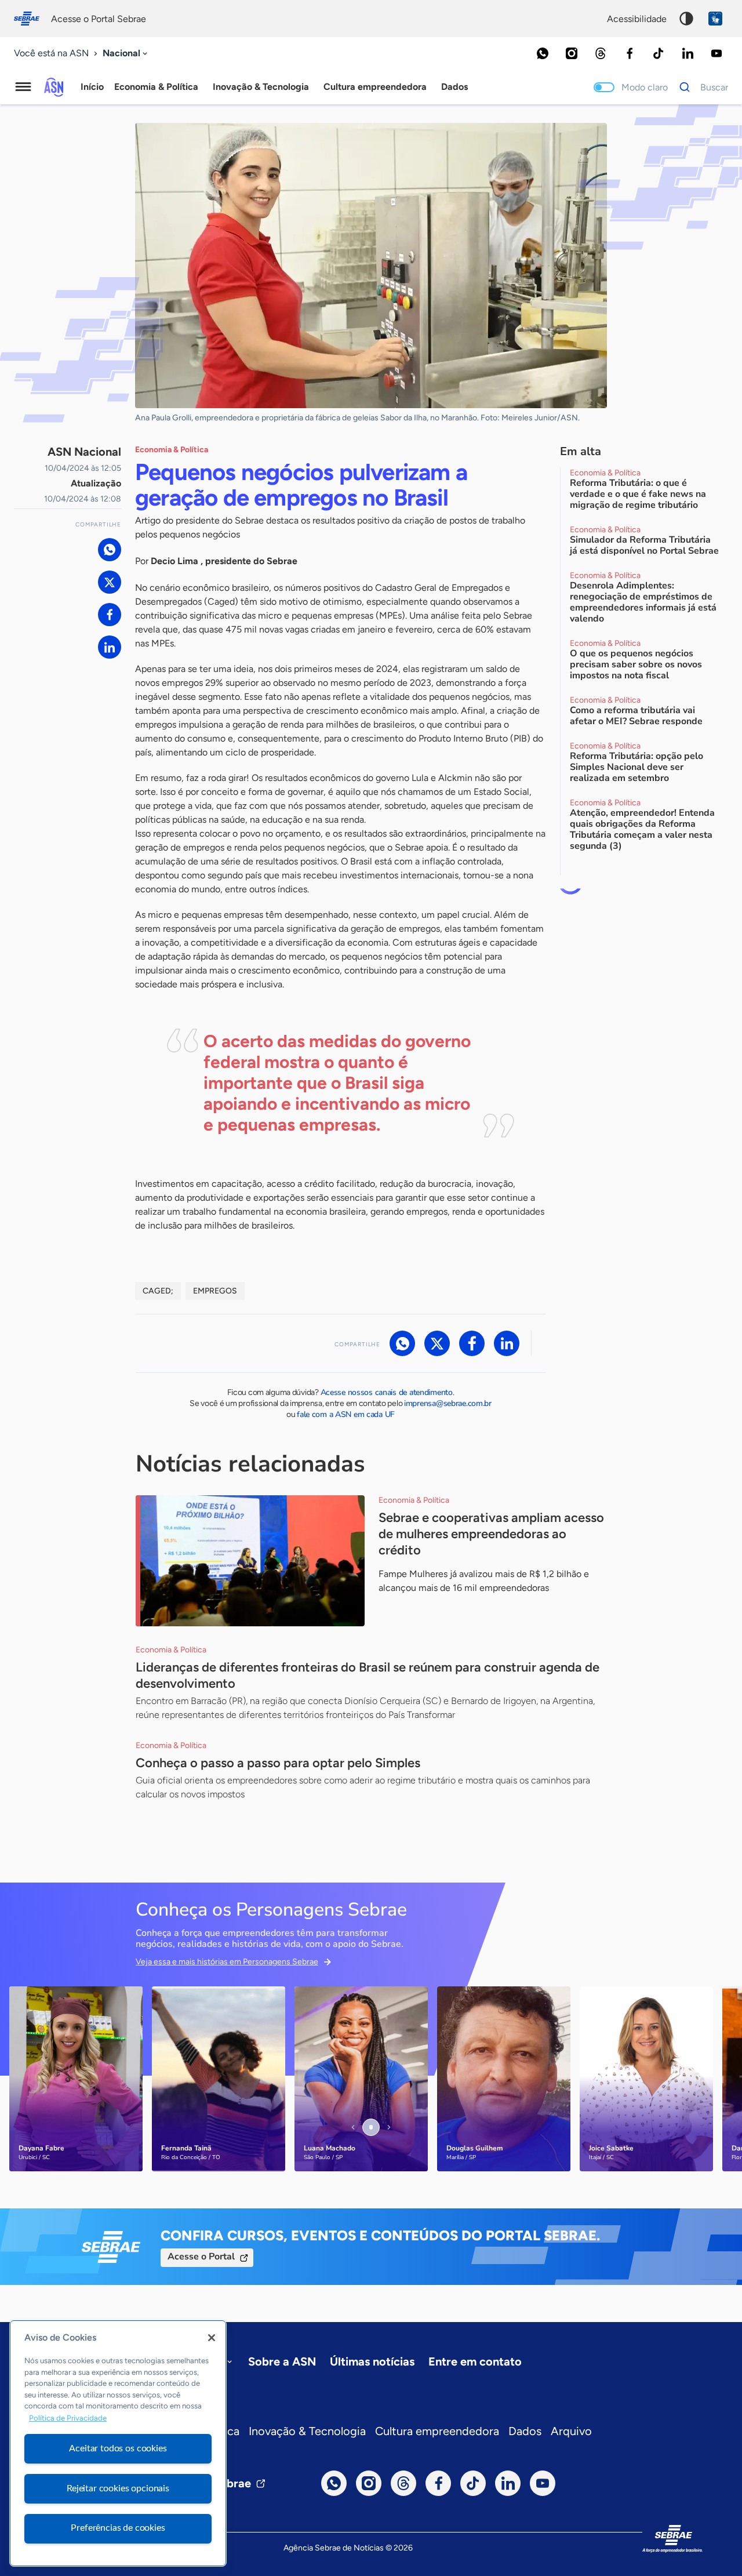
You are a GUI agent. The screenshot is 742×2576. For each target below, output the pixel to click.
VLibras (715, 19)
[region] (118, 2443)
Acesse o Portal (201, 2257)
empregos (215, 1291)
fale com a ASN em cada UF (346, 1414)
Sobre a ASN (282, 2361)
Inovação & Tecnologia (307, 2431)
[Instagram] (572, 53)
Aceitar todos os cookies (118, 2448)
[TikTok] (659, 53)
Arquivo (571, 2431)
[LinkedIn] (688, 53)
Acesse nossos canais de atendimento (387, 1392)
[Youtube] (716, 53)
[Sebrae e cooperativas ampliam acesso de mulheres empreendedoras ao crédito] (250, 1561)
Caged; (158, 1291)
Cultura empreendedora (437, 2431)
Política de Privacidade (68, 2418)
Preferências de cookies (118, 2528)
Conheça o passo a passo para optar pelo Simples (278, 1763)
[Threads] (601, 53)
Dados (525, 2431)
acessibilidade (637, 19)
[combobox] (126, 54)
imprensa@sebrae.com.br (448, 1403)
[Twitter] (110, 582)
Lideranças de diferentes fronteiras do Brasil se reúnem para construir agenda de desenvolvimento (368, 1675)
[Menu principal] (23, 87)
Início (92, 87)
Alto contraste (686, 19)
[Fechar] (212, 2338)
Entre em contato (475, 2361)
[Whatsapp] (543, 53)
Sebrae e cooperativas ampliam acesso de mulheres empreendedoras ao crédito (491, 1534)
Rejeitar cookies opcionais (118, 2488)
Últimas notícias (372, 2361)
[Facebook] (630, 53)
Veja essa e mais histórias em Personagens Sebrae (227, 1962)
